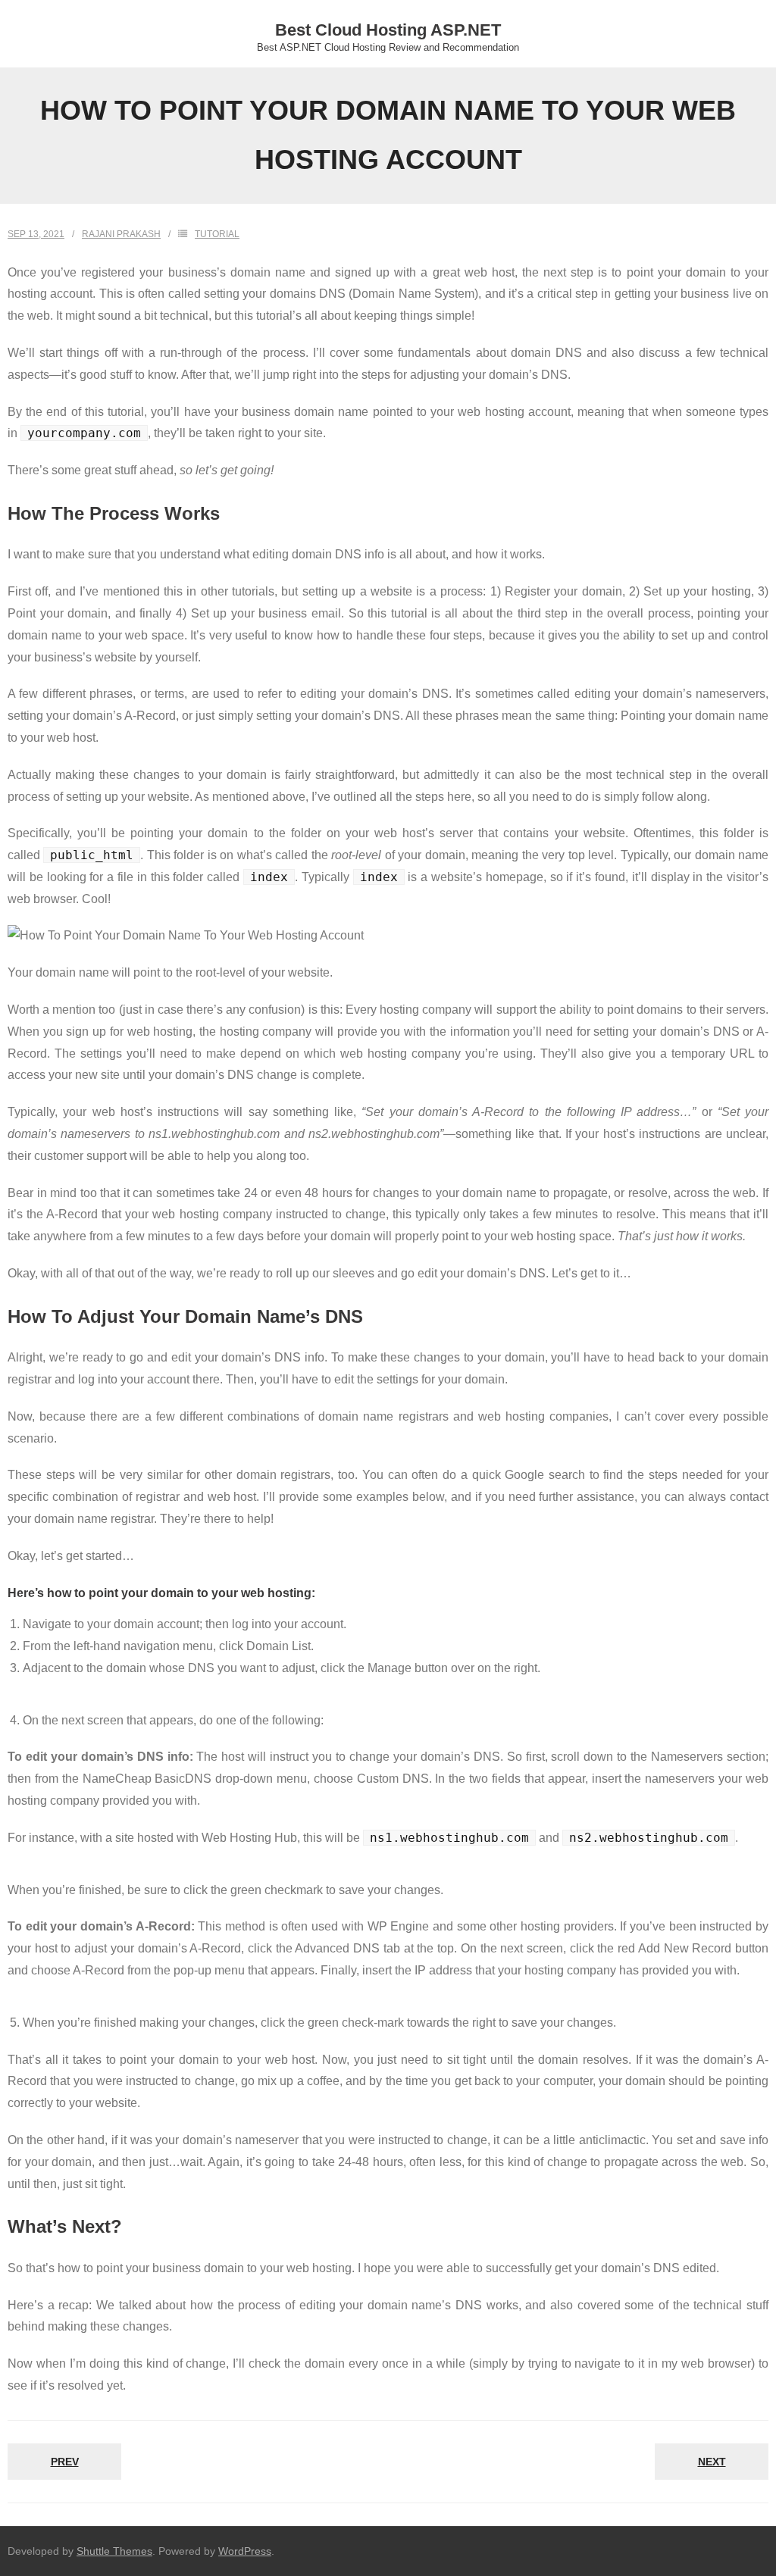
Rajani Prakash (121, 234)
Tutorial (217, 234)
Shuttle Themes (114, 2551)
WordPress (245, 2551)
